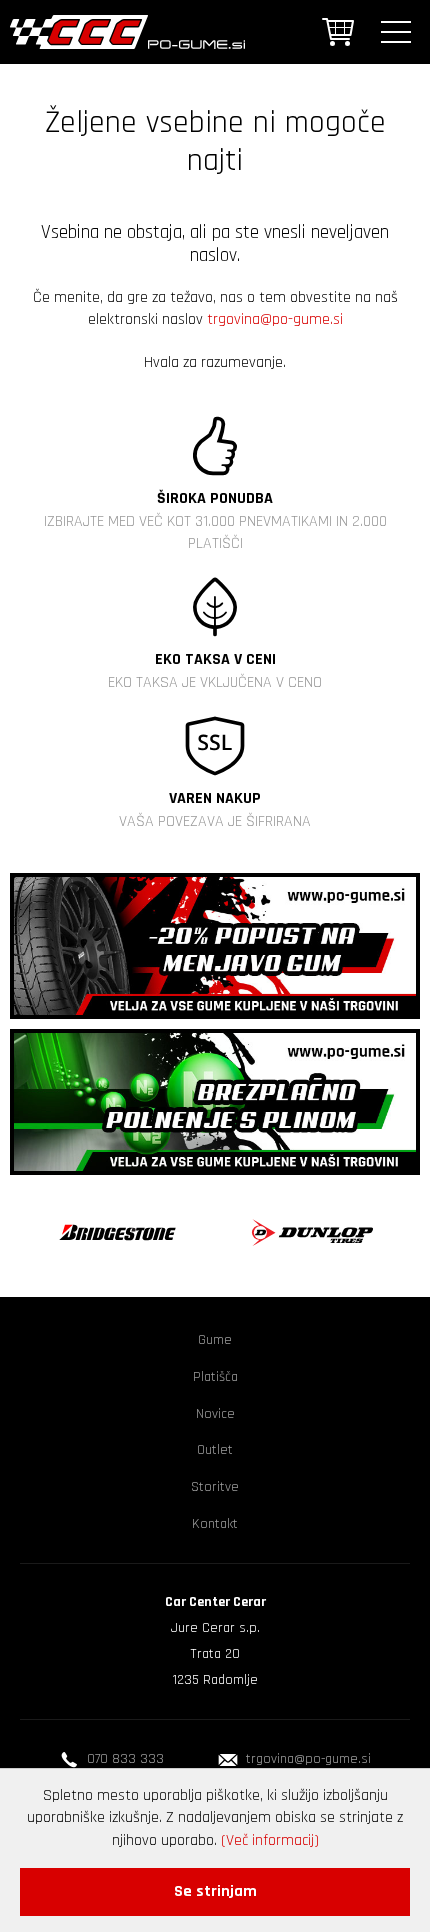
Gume (215, 1340)
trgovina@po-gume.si (275, 319)
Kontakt (215, 1524)
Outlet (215, 1450)
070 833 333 (125, 1759)
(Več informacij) (270, 1840)
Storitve (215, 1487)
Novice (215, 1414)
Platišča (215, 1377)
